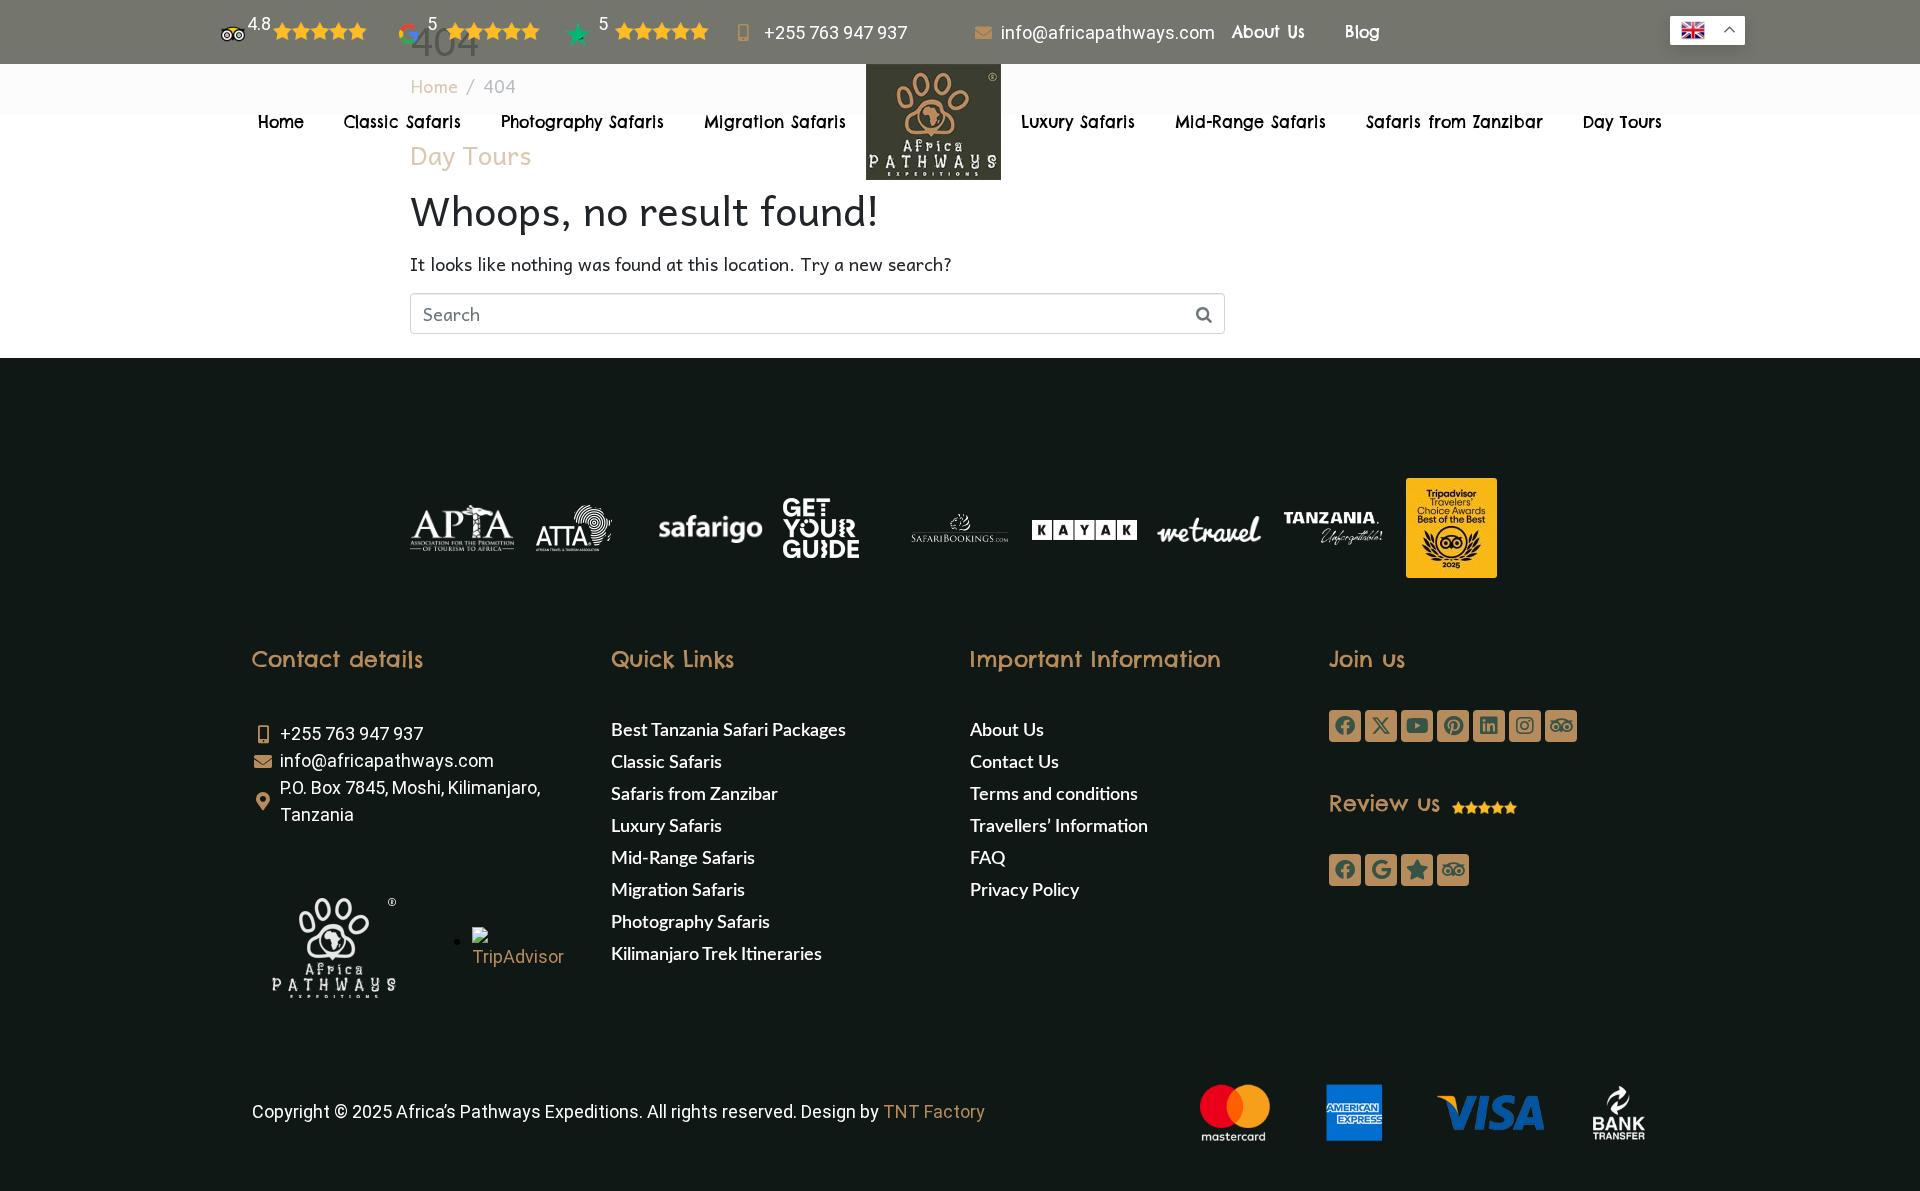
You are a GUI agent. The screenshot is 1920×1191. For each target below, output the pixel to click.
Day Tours (1622, 122)
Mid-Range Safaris (1250, 122)
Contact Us (1014, 763)
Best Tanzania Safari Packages (728, 731)
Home (281, 122)
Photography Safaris (582, 122)
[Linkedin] (1489, 726)
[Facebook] (1345, 726)
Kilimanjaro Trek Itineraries (716, 955)
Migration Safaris (775, 122)
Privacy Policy (1024, 891)
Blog (1362, 32)
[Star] (1417, 870)
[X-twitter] (1381, 726)
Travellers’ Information (1059, 827)
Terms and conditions (1054, 795)
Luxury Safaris (1078, 122)
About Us (1268, 32)
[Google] (1381, 870)
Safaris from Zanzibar (1454, 122)
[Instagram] (1525, 726)
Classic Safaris (402, 122)
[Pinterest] (1453, 726)
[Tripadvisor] (1561, 726)
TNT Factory (934, 1111)
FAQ (987, 859)
